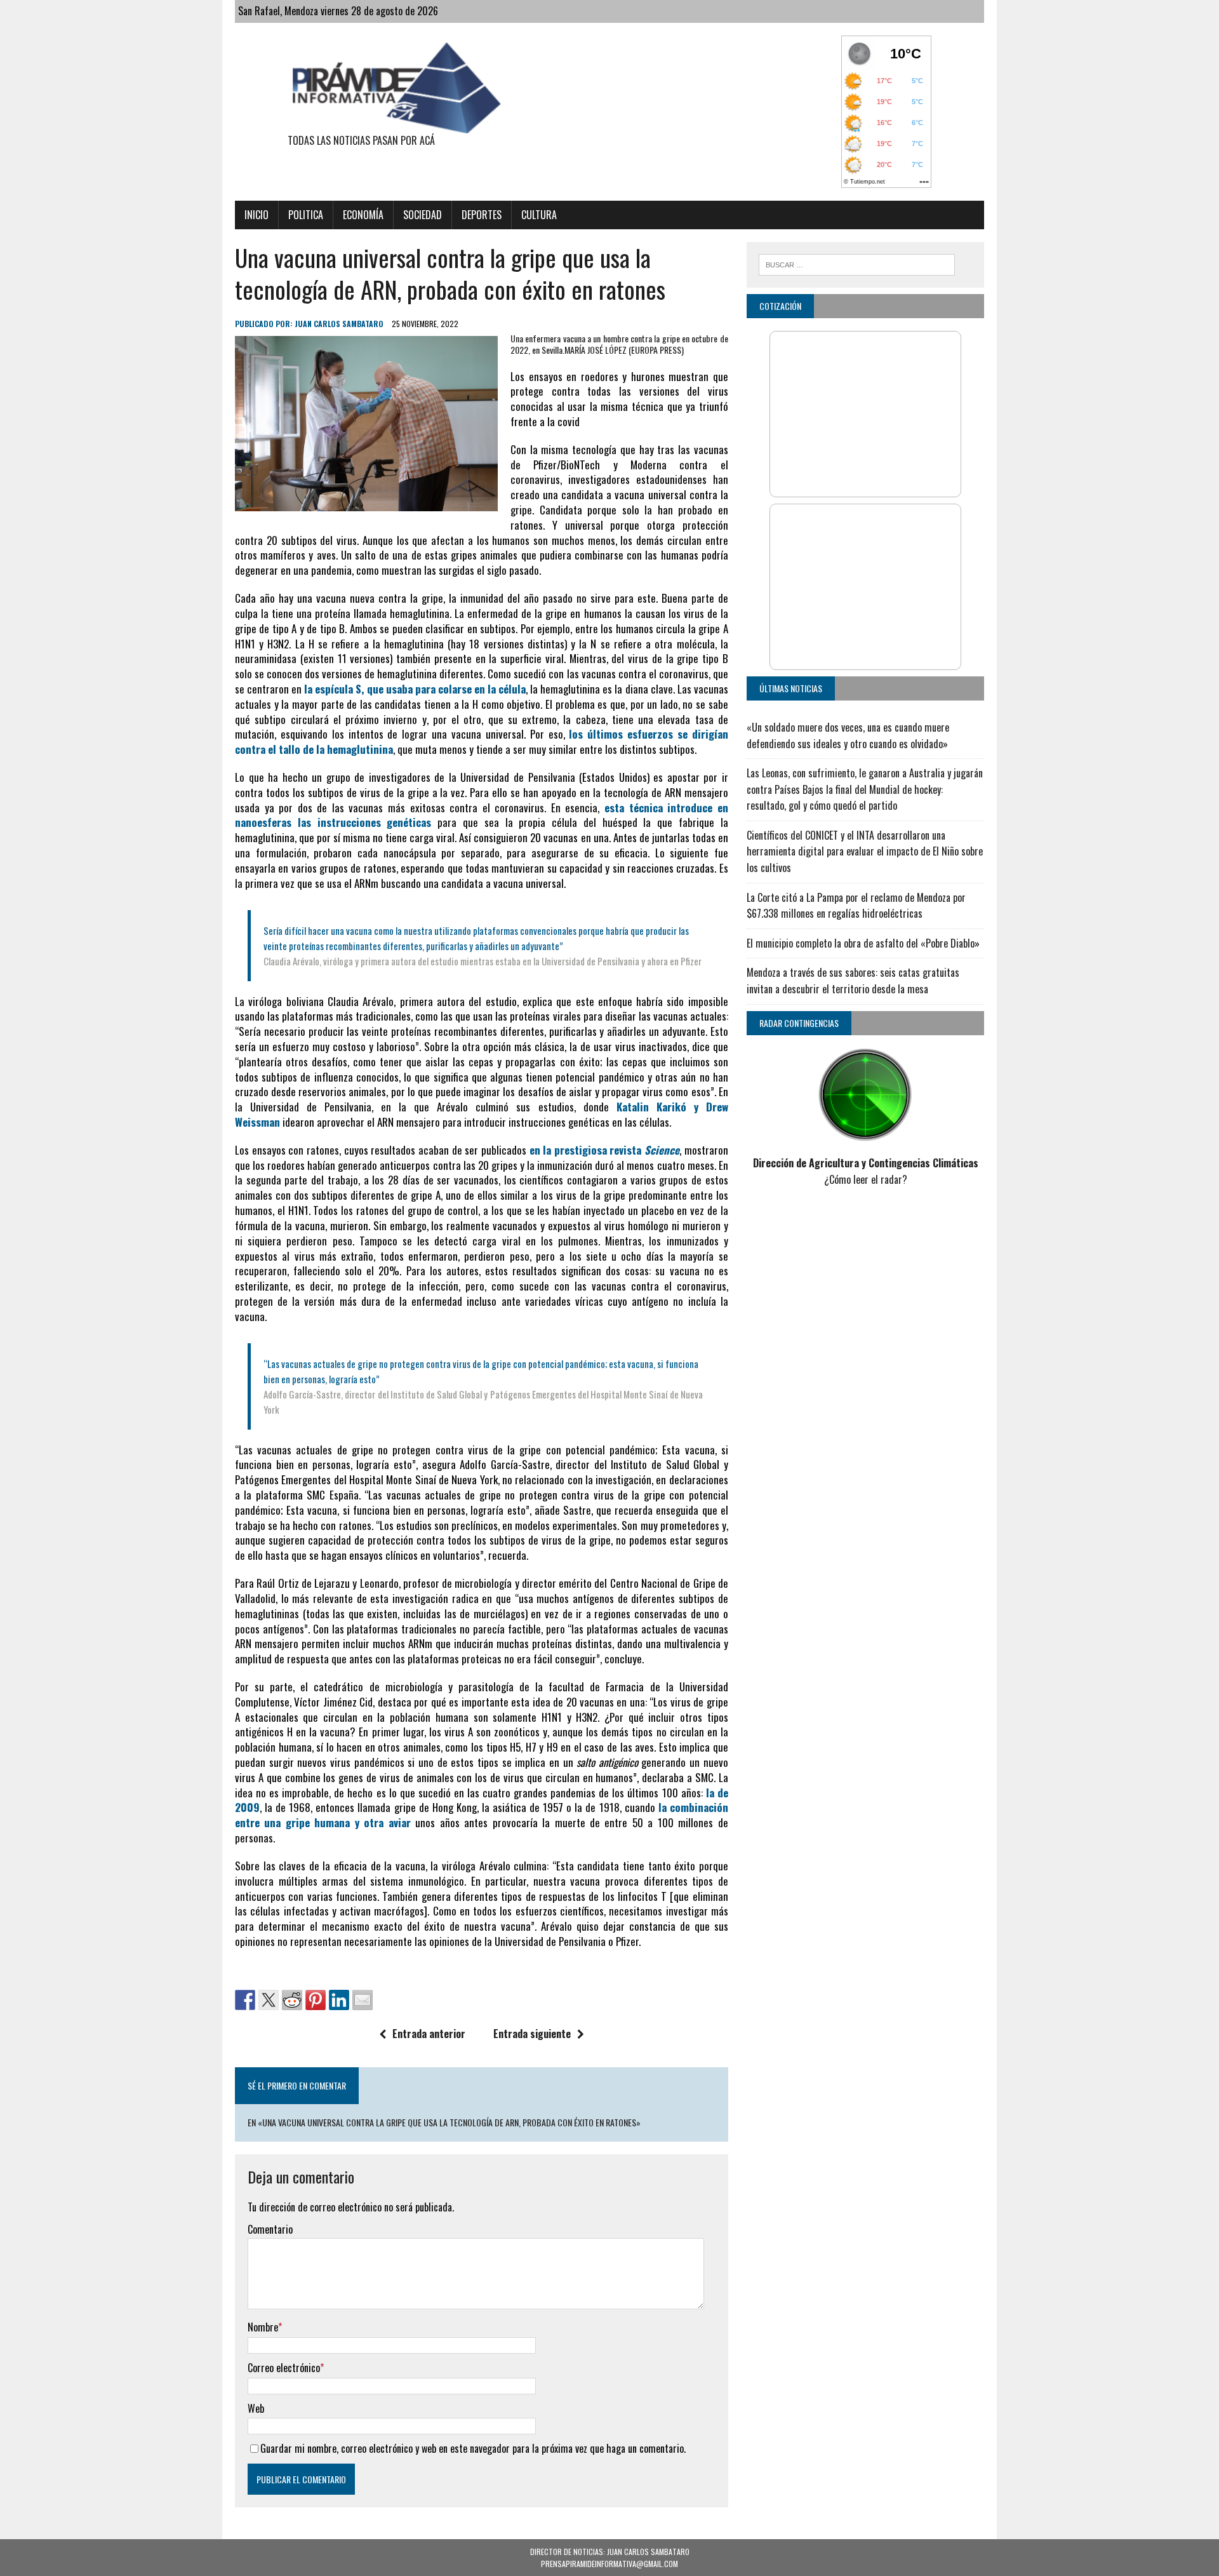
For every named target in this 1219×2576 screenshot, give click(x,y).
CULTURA (539, 215)
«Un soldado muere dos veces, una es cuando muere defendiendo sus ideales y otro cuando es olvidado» (848, 735)
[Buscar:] (857, 263)
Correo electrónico (284, 2368)
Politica (306, 215)
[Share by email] (363, 2000)
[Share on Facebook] (245, 2000)
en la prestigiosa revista (605, 1150)
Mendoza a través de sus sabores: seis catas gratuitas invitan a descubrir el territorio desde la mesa (853, 981)
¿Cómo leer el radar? (866, 1179)
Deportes (482, 215)
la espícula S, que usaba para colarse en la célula (415, 689)
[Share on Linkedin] (339, 2000)
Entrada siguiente (532, 2034)
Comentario (270, 2229)
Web (256, 2408)
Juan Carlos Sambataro (339, 324)
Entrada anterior (429, 2034)
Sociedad (423, 215)
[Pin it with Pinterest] (316, 2000)
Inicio (256, 215)
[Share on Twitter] (269, 2000)
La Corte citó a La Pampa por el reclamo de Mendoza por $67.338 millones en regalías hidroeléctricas (856, 906)
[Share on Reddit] (292, 2000)
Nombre (263, 2327)
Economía (363, 215)
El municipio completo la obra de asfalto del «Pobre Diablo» (863, 943)
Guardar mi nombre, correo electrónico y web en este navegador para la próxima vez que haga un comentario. (473, 2448)
